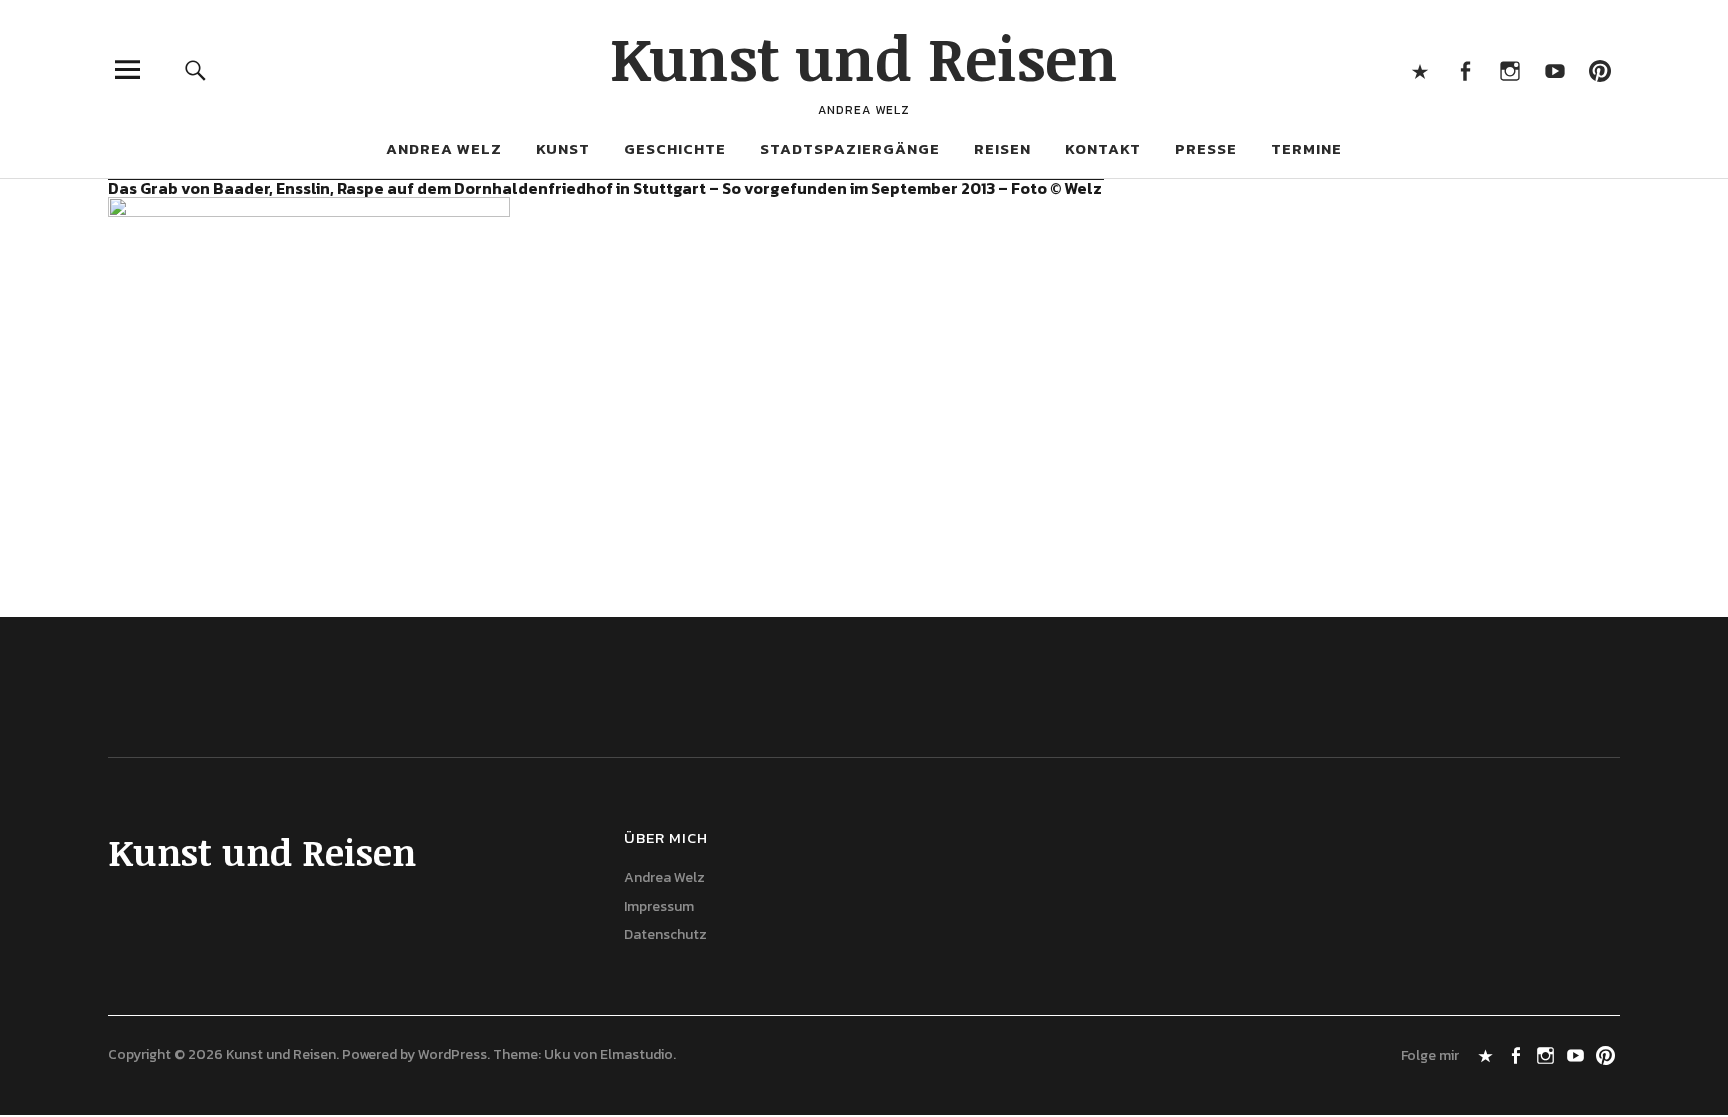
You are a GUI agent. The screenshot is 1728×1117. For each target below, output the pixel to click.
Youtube (1554, 69)
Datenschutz (665, 934)
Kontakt (1103, 148)
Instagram (1509, 69)
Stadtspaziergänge (850, 148)
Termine (1306, 148)
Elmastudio (636, 1054)
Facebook (1464, 69)
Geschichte (675, 148)
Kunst (563, 148)
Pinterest (1599, 69)
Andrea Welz (444, 148)
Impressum (659, 906)
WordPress (452, 1054)
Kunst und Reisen (864, 57)
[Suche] (196, 69)
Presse (1206, 148)
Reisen (1002, 148)
